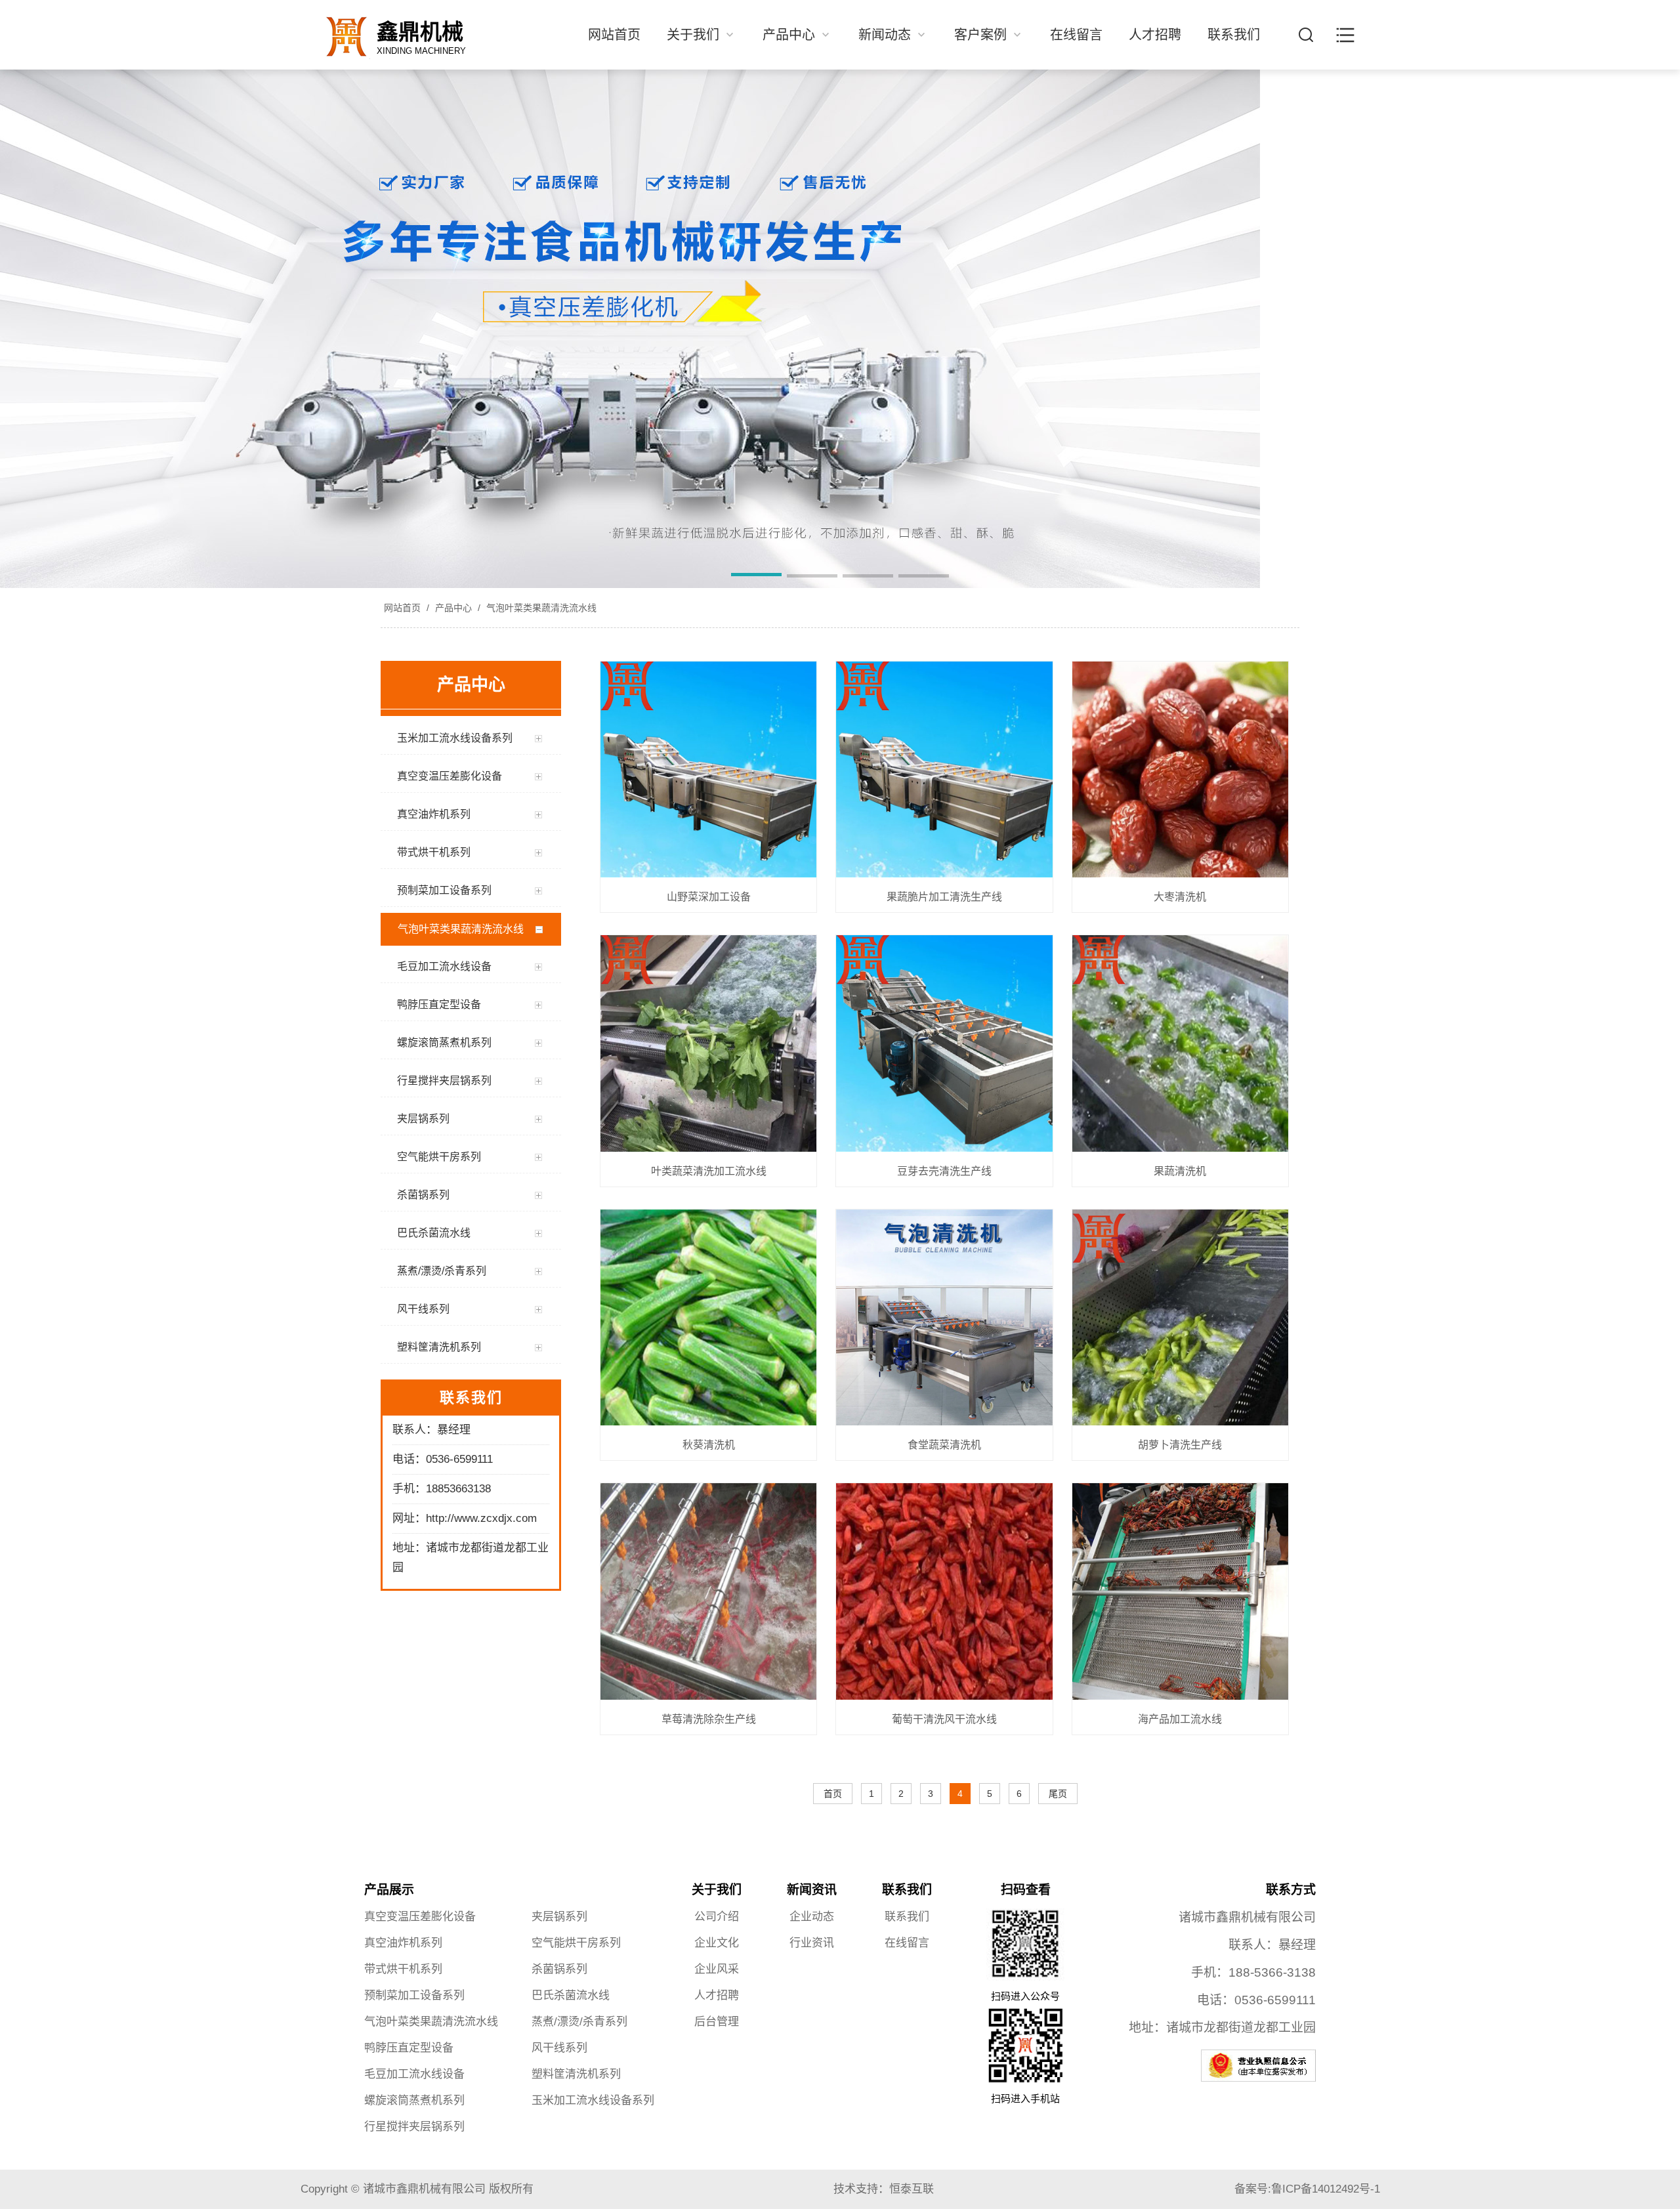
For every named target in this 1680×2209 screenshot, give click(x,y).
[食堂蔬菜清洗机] (944, 1318)
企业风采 (717, 1969)
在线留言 (1076, 35)
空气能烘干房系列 (576, 1943)
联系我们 (1234, 35)
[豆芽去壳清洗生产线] (944, 1044)
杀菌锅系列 (559, 1969)
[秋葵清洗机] (708, 1318)
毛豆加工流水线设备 (414, 2074)
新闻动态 (887, 35)
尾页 (1058, 1794)
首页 (833, 1794)
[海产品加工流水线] (1180, 1592)
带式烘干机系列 (403, 1969)
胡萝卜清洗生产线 (1180, 1445)
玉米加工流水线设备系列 (593, 2100)
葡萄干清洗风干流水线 (944, 1719)
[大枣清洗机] (1180, 770)
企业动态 (812, 1917)
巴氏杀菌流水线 (571, 1995)
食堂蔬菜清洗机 (944, 1445)
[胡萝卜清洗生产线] (1180, 1318)
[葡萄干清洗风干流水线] (944, 1592)
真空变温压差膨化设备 (420, 1917)
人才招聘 (1155, 35)
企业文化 (717, 1943)
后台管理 (717, 2022)
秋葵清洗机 (709, 1445)
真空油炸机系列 (403, 1943)
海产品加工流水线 (1180, 1719)
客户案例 (982, 35)
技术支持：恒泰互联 (884, 2189)
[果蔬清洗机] (1180, 1044)
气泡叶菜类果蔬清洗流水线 (540, 608)
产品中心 (791, 35)
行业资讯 (812, 1943)
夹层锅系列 (559, 1917)
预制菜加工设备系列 (414, 1995)
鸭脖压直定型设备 (409, 2048)
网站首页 (614, 35)
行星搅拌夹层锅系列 (414, 2127)
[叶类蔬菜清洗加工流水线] (708, 1044)
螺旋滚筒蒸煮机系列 (414, 2100)
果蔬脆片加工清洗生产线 (944, 897)
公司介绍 (717, 1917)
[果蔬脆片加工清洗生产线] (944, 770)
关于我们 (695, 35)
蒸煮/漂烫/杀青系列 (579, 2022)
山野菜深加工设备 (709, 897)
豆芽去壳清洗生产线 (944, 1171)
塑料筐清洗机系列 (576, 2074)
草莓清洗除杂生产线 (709, 1719)
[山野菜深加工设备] (708, 770)
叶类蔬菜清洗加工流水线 (709, 1171)
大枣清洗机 (1180, 897)
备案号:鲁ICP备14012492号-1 (1307, 2189)
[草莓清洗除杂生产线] (708, 1592)
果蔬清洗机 (1180, 1171)
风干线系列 (559, 2048)
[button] (756, 577)
